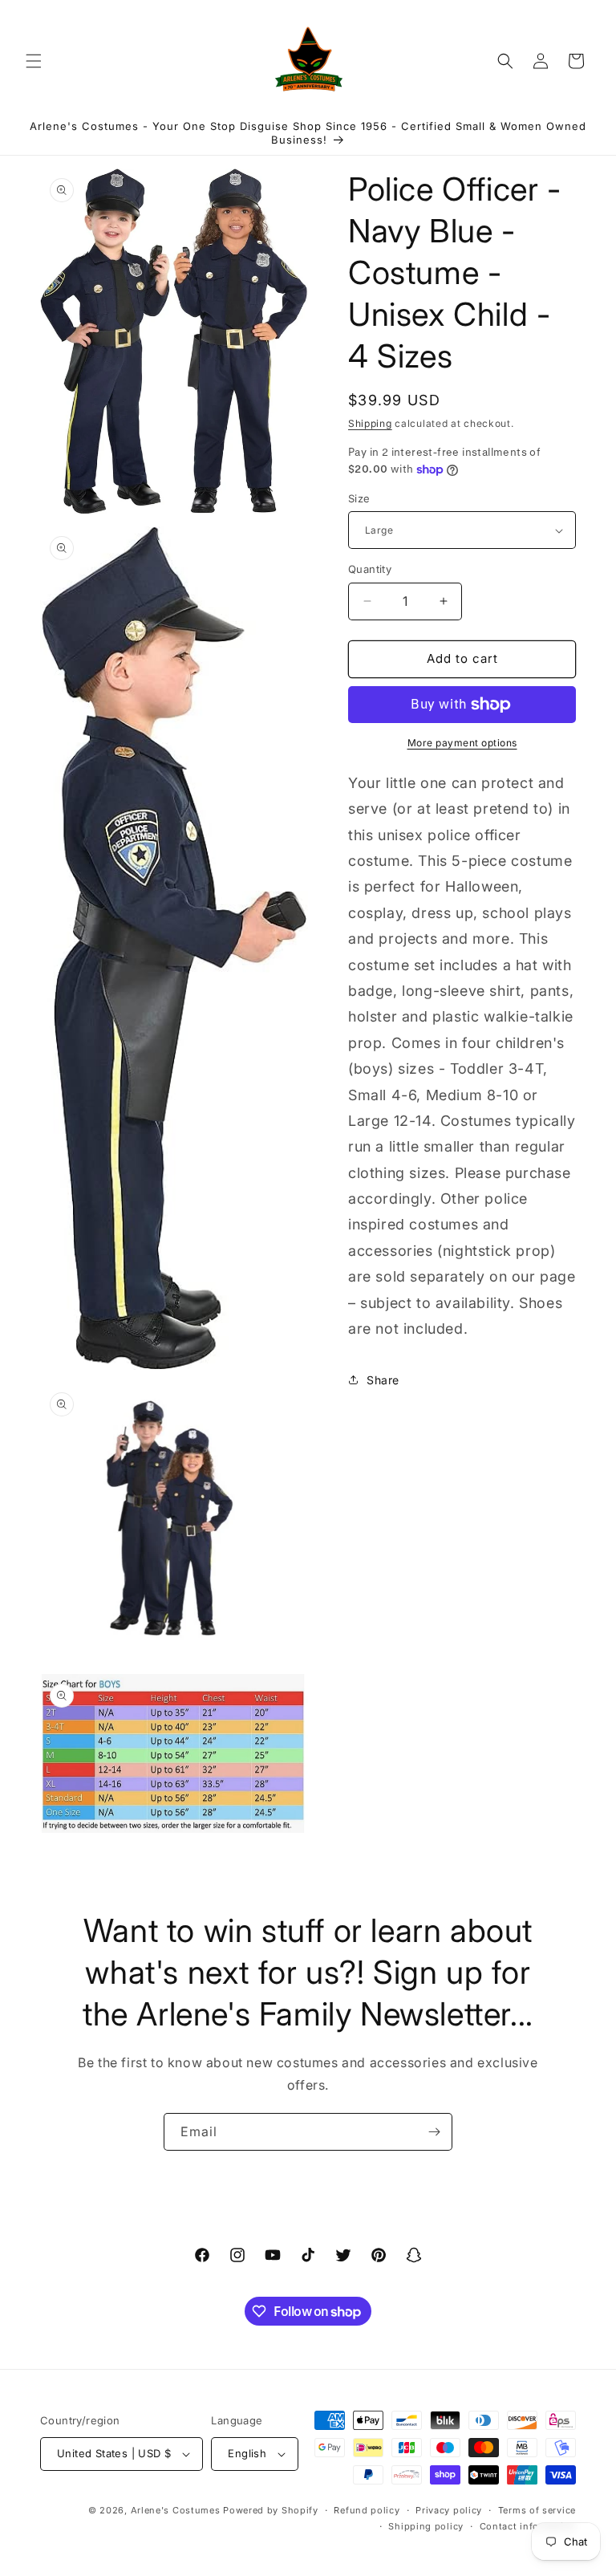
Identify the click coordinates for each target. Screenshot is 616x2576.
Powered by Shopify (271, 2510)
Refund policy (367, 2510)
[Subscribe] (434, 2132)
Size (359, 498)
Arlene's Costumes (176, 2510)
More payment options (462, 743)
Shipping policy (426, 2526)
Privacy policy (449, 2510)
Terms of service (537, 2510)
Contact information (528, 2526)
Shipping (370, 423)
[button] (34, 61)
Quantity (370, 569)
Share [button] (383, 1380)
